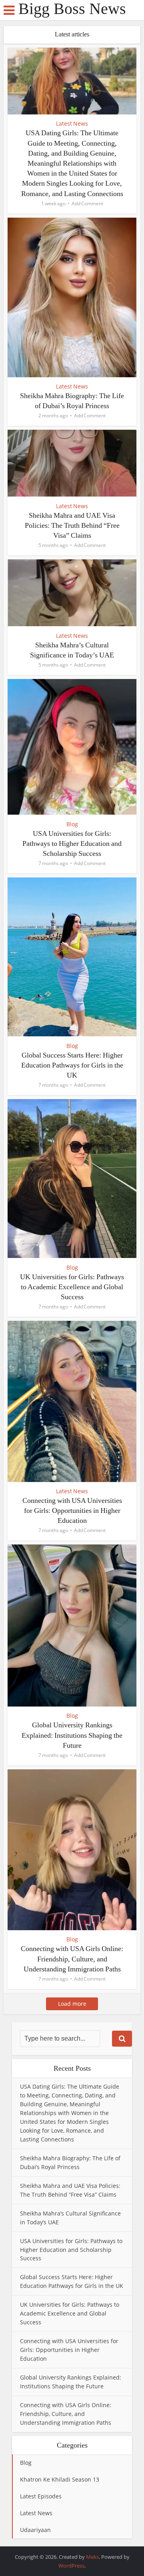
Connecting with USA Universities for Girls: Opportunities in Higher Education (72, 1510)
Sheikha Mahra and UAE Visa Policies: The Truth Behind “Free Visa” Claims (72, 525)
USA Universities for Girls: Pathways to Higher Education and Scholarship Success (72, 843)
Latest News (72, 123)
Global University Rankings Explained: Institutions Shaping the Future (72, 1735)
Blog (72, 824)
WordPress (71, 2566)
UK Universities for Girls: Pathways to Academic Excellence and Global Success (72, 1287)
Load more (72, 2004)
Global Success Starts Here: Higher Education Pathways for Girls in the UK (72, 1065)
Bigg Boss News (72, 9)
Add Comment (87, 203)
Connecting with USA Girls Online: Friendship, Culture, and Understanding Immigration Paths (72, 1959)
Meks (92, 2557)
